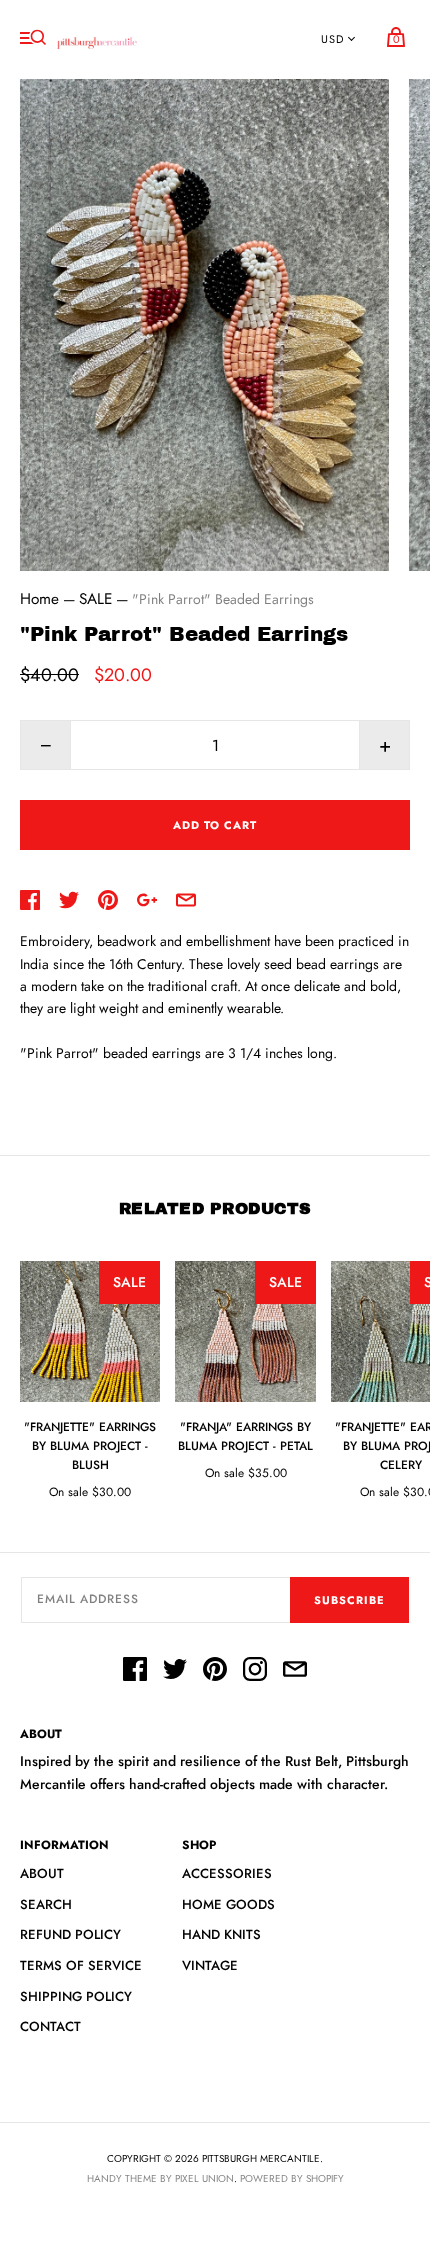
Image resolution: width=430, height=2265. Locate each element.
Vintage (210, 1965)
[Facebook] (135, 1672)
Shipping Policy (76, 1996)
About (42, 1873)
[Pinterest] (215, 1672)
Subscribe (349, 1600)
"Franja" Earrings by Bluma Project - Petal (245, 1436)
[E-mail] (295, 1672)
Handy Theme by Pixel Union (160, 2178)
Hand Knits (221, 1934)
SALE (95, 599)
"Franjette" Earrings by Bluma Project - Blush (90, 1446)
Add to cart (215, 825)
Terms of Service (81, 1965)
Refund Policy (70, 1934)
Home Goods (228, 1904)
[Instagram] (255, 1672)
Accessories (227, 1873)
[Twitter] (175, 1672)
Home (39, 599)
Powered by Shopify (292, 2178)
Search (46, 1904)
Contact (50, 2026)
